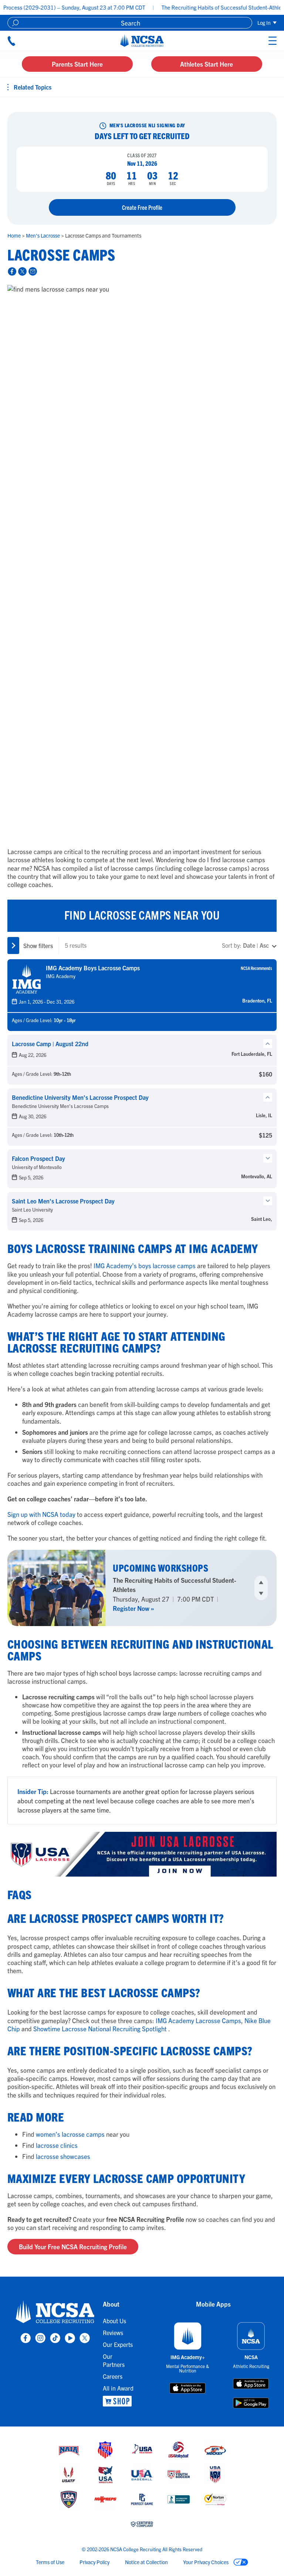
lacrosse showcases (63, 2156)
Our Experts (118, 2344)
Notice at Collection (146, 2562)
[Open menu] (232, 41)
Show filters (38, 946)
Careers (113, 2376)
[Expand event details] (268, 1158)
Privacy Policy (94, 2562)
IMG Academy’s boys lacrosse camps (145, 1265)
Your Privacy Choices (206, 2562)
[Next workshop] (261, 1593)
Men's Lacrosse (43, 235)
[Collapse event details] (268, 1044)
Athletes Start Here (207, 64)
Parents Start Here (77, 64)
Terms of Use (50, 2562)
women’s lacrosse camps (70, 2134)
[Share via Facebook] (11, 271)
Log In (265, 23)
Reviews (113, 2332)
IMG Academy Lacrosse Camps (198, 2020)
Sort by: (245, 945)
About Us (114, 2321)
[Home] (142, 41)
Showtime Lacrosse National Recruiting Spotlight (100, 2028)
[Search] (15, 23)
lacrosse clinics (57, 2145)
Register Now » (133, 1604)
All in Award (118, 2388)
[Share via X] (21, 271)
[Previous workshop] (261, 1582)
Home (15, 235)
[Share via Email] (32, 271)
